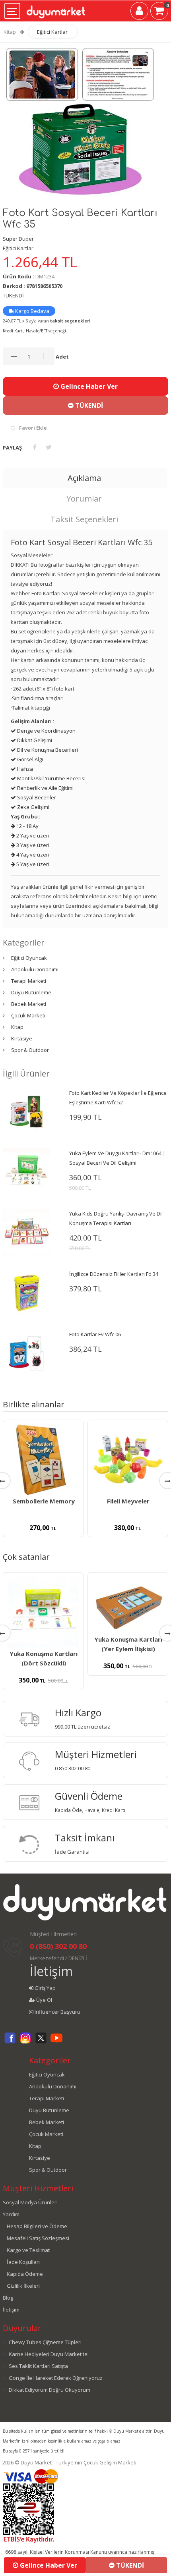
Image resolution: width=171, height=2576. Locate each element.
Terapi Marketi (29, 981)
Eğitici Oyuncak (29, 958)
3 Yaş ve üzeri (32, 845)
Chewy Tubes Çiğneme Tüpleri (45, 2342)
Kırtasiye (22, 1038)
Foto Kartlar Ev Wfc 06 (95, 1334)
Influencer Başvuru (57, 2012)
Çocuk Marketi (28, 1015)
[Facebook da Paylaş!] (35, 447)
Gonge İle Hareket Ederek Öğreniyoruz (56, 2378)
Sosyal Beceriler (36, 797)
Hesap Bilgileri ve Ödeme (37, 2226)
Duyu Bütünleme (31, 992)
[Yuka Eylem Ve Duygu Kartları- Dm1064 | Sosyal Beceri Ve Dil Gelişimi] (27, 1172)
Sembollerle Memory (44, 1501)
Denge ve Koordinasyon (46, 731)
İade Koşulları (23, 2262)
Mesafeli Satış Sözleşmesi (38, 2238)
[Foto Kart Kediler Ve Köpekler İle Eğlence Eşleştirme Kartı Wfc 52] (27, 1111)
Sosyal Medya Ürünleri (30, 2202)
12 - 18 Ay (27, 826)
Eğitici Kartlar (52, 32)
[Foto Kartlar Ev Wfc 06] (27, 1353)
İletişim (51, 1971)
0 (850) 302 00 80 (58, 1946)
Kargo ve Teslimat (28, 2250)
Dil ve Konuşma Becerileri (47, 750)
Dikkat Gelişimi (34, 740)
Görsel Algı (29, 759)
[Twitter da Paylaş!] (49, 447)
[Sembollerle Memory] (43, 1459)
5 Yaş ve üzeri (32, 864)
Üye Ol (44, 2000)
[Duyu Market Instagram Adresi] (25, 2042)
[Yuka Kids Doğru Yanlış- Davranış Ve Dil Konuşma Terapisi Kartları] (27, 1232)
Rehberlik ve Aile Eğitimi (45, 788)
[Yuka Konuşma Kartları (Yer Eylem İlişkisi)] (128, 1605)
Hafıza (24, 769)
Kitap (10, 32)
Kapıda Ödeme (25, 2274)
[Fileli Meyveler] (128, 1459)
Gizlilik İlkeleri (23, 2286)
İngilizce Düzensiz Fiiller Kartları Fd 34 (114, 1274)
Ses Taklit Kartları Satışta (38, 2366)
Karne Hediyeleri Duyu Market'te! (49, 2354)
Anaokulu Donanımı (35, 969)
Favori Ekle (33, 428)
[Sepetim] (159, 12)
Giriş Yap (45, 1988)
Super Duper (18, 239)
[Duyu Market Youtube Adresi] (56, 2042)
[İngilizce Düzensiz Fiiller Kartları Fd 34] (27, 1293)
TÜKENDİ (88, 405)
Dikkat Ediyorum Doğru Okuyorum (50, 2390)
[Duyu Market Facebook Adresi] (10, 2042)
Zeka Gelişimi (33, 807)
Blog (8, 2298)
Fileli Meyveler (128, 1501)
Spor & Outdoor (30, 1050)
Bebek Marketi (29, 1004)
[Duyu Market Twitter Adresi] (41, 2042)
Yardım (11, 2214)
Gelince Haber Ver (88, 386)
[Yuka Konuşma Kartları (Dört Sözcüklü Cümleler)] (43, 1612)
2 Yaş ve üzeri (32, 836)
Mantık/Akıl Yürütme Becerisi (51, 778)
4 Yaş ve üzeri (32, 855)
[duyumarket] (56, 9)
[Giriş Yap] (139, 12)
